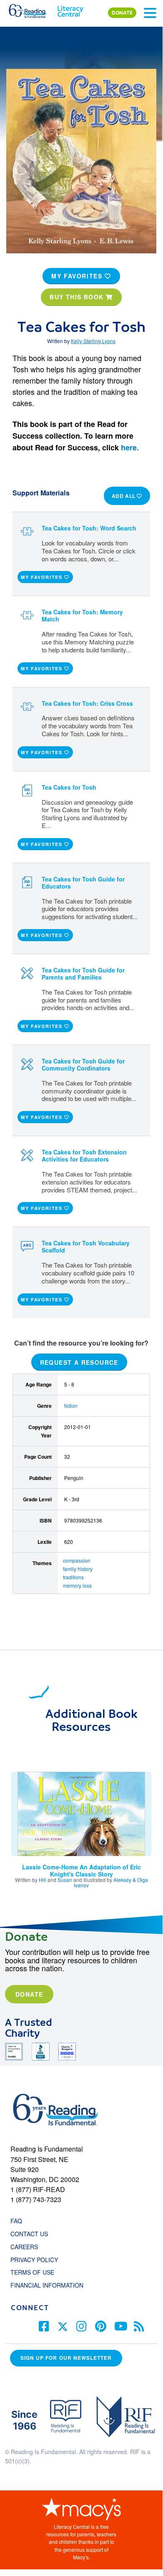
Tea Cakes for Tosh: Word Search (89, 528)
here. (130, 447)
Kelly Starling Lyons (93, 341)
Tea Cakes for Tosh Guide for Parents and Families (83, 974)
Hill (43, 1880)
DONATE (122, 13)
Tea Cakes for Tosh (69, 787)
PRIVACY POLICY (34, 2260)
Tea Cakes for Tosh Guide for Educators (83, 883)
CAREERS (24, 2247)
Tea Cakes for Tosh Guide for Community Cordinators (83, 1064)
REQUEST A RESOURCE (79, 1362)
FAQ (16, 2221)
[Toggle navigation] (150, 13)
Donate (29, 1994)
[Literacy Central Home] (70, 9)
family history (78, 1569)
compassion (77, 1560)
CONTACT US (32, 2234)
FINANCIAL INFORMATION (47, 2285)
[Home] (32, 9)
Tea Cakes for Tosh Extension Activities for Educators (84, 1155)
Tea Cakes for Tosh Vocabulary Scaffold (86, 1246)
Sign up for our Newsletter (66, 2358)
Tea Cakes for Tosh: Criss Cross (87, 703)
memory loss (77, 1585)
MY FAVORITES (78, 276)
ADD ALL (124, 496)
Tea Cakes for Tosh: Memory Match (82, 615)
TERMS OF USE (36, 2272)
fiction (71, 1405)
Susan (65, 1880)
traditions (73, 1577)
